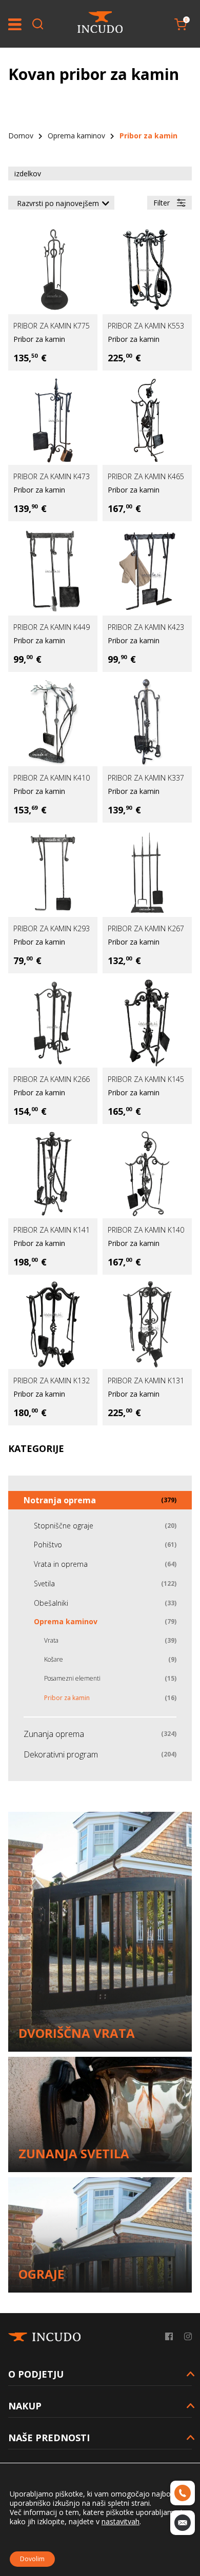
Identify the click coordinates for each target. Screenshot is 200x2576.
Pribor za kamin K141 (52, 1230)
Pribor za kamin (39, 339)
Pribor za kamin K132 (52, 1381)
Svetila (44, 1583)
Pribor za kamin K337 (146, 778)
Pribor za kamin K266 (52, 1079)
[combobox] (61, 203)
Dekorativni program (61, 1754)
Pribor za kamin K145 (146, 1079)
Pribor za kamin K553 (146, 326)
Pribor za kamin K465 (146, 476)
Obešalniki (51, 1603)
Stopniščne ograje (64, 1526)
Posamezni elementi (72, 1678)
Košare (54, 1659)
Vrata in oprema (61, 1564)
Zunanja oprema (54, 1734)
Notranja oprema (60, 1500)
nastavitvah (121, 2522)
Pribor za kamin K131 (146, 1381)
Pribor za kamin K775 (52, 326)
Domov (21, 136)
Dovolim (32, 2559)
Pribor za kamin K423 (146, 627)
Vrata (51, 1640)
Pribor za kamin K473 (52, 476)
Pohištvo (48, 1545)
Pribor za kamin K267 (146, 928)
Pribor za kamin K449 (52, 627)
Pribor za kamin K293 (52, 928)
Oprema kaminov (76, 136)
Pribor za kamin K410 (52, 778)
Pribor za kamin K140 (146, 1230)
